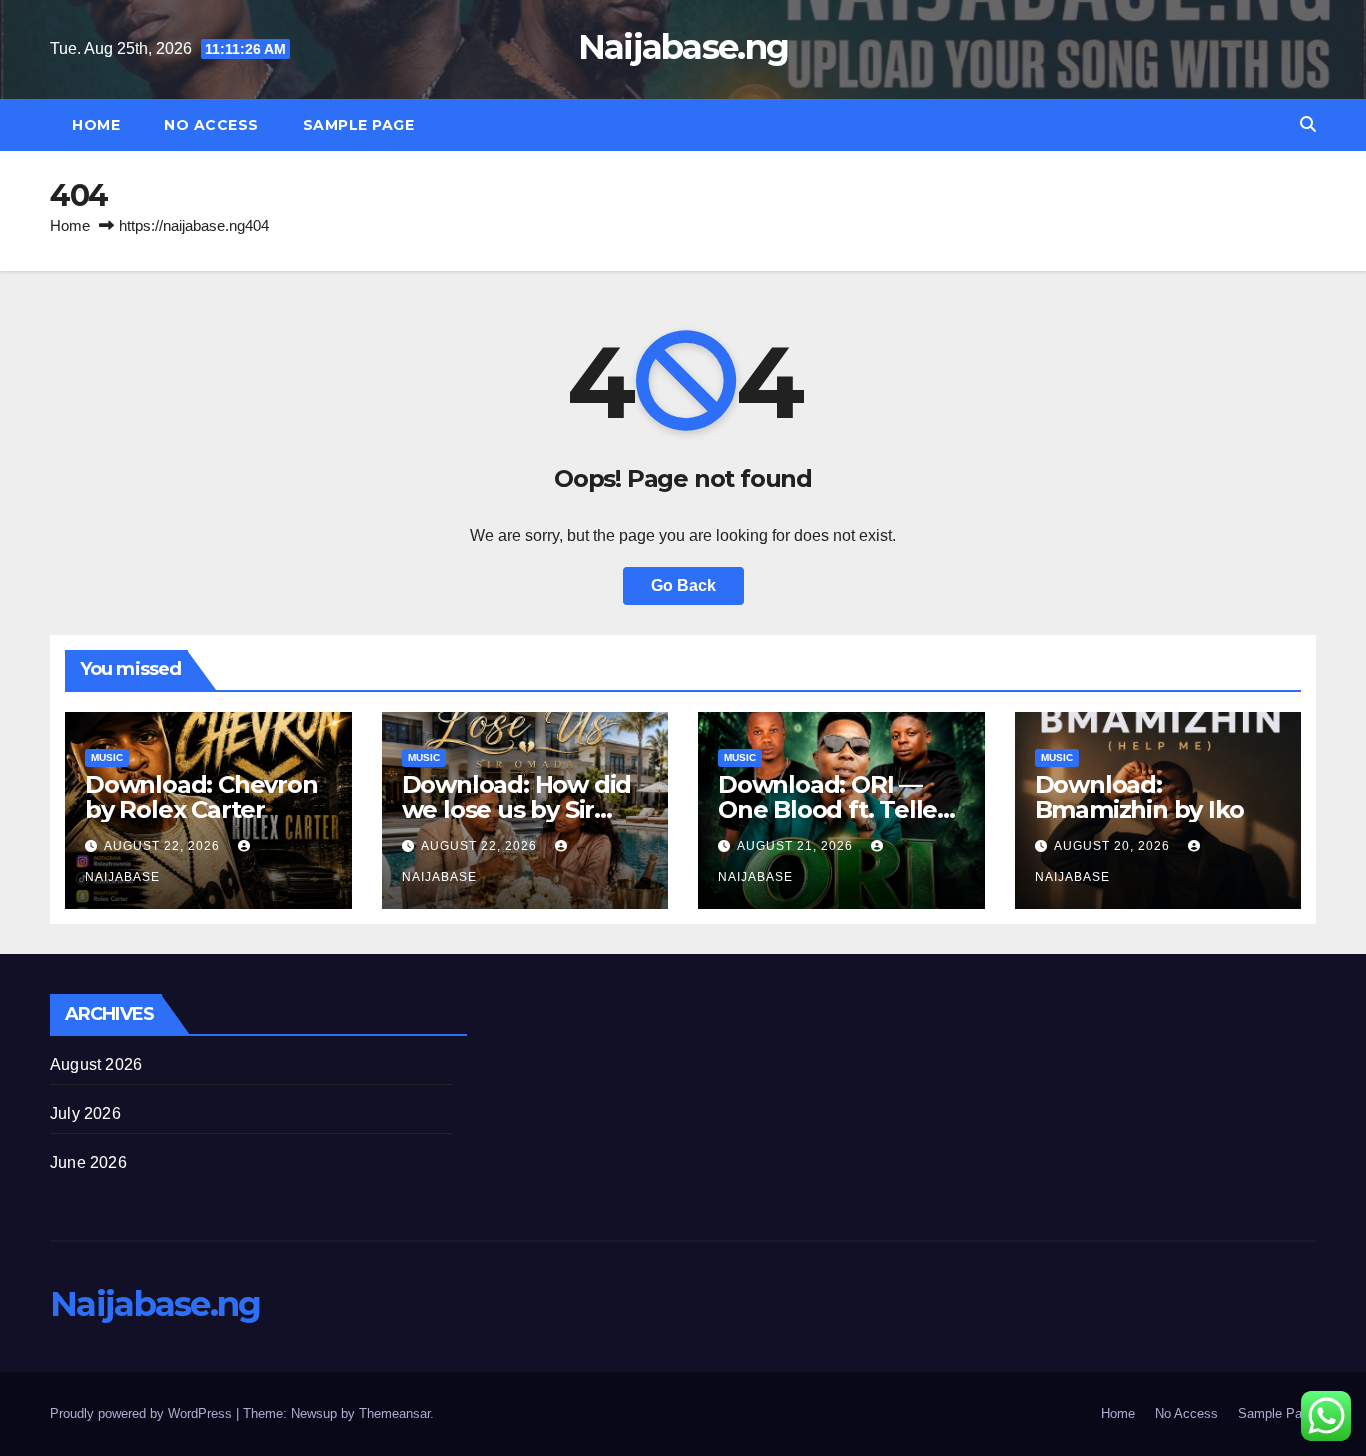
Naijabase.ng (683, 47)
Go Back (683, 585)
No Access (211, 125)
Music (107, 757)
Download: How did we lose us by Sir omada (517, 809)
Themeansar (394, 1413)
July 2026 (85, 1113)
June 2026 (88, 1162)
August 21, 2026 (797, 846)
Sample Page (359, 125)
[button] (1308, 124)
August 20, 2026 (1114, 846)
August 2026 (96, 1064)
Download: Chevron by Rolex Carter (201, 797)
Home (96, 125)
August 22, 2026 (164, 846)
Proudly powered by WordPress (143, 1413)
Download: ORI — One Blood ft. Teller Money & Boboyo (832, 809)
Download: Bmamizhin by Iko (1139, 797)
